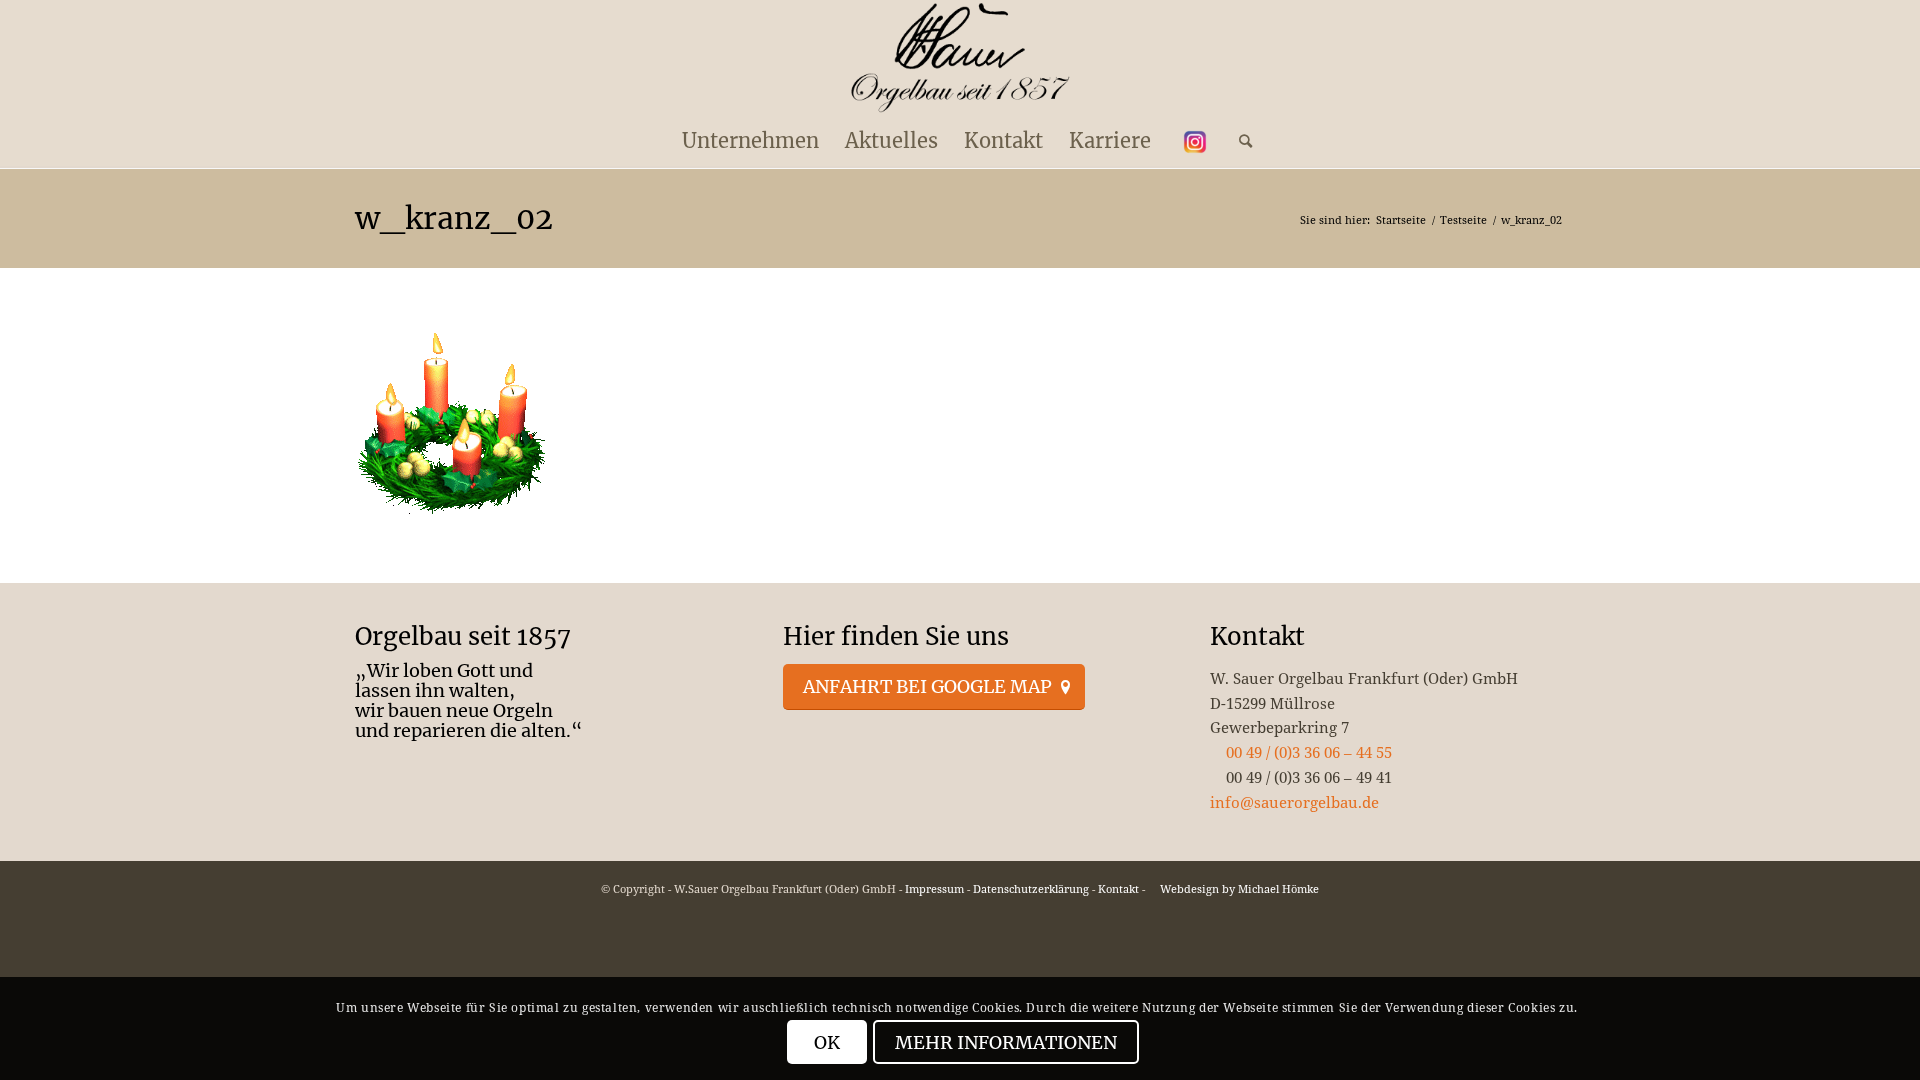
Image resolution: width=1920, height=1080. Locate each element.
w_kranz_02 (454, 218)
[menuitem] (750, 141)
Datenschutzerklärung (1031, 888)
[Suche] (1239, 141)
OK (827, 1042)
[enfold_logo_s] (960, 58)
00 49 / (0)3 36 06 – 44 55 (1307, 752)
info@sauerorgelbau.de (1294, 802)
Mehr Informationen (1006, 1042)
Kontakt (1118, 888)
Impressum (934, 888)
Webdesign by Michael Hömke (1238, 888)
